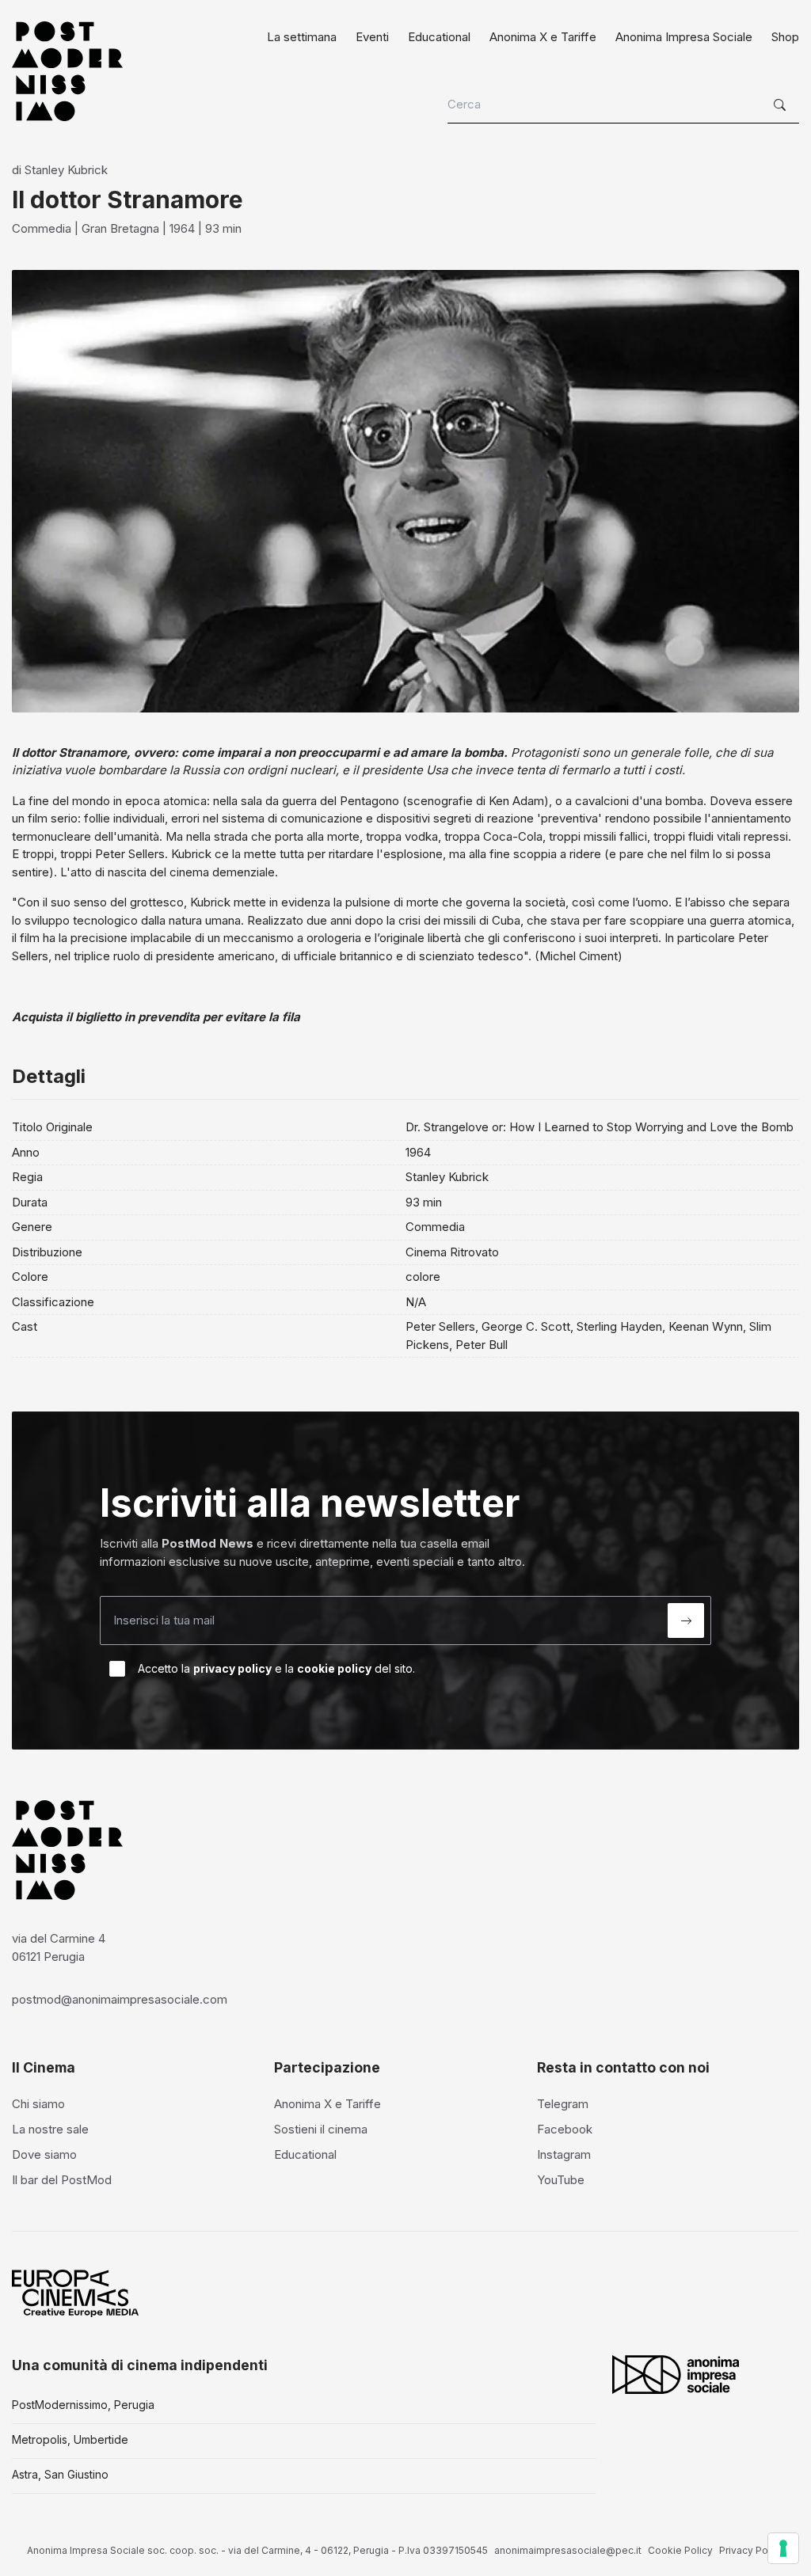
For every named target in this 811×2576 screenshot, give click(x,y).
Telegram (563, 2104)
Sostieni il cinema (321, 2129)
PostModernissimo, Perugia (83, 2405)
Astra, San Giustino (60, 2474)
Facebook (565, 2129)
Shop (785, 37)
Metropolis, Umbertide (70, 2439)
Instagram (564, 2154)
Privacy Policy (752, 2550)
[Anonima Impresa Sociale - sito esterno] (676, 2374)
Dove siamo (44, 2154)
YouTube (561, 2180)
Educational (439, 37)
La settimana (302, 37)
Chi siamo (38, 2104)
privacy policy (232, 1668)
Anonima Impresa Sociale (684, 37)
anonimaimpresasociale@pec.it (568, 2550)
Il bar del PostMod (62, 2180)
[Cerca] (782, 105)
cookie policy (334, 1668)
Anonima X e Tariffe (543, 37)
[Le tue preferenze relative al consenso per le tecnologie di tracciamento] (783, 2548)
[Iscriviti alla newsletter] (686, 1620)
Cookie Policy (680, 2550)
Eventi (372, 37)
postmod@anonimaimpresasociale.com (120, 1999)
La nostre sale (50, 2129)
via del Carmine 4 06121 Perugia (59, 1947)
